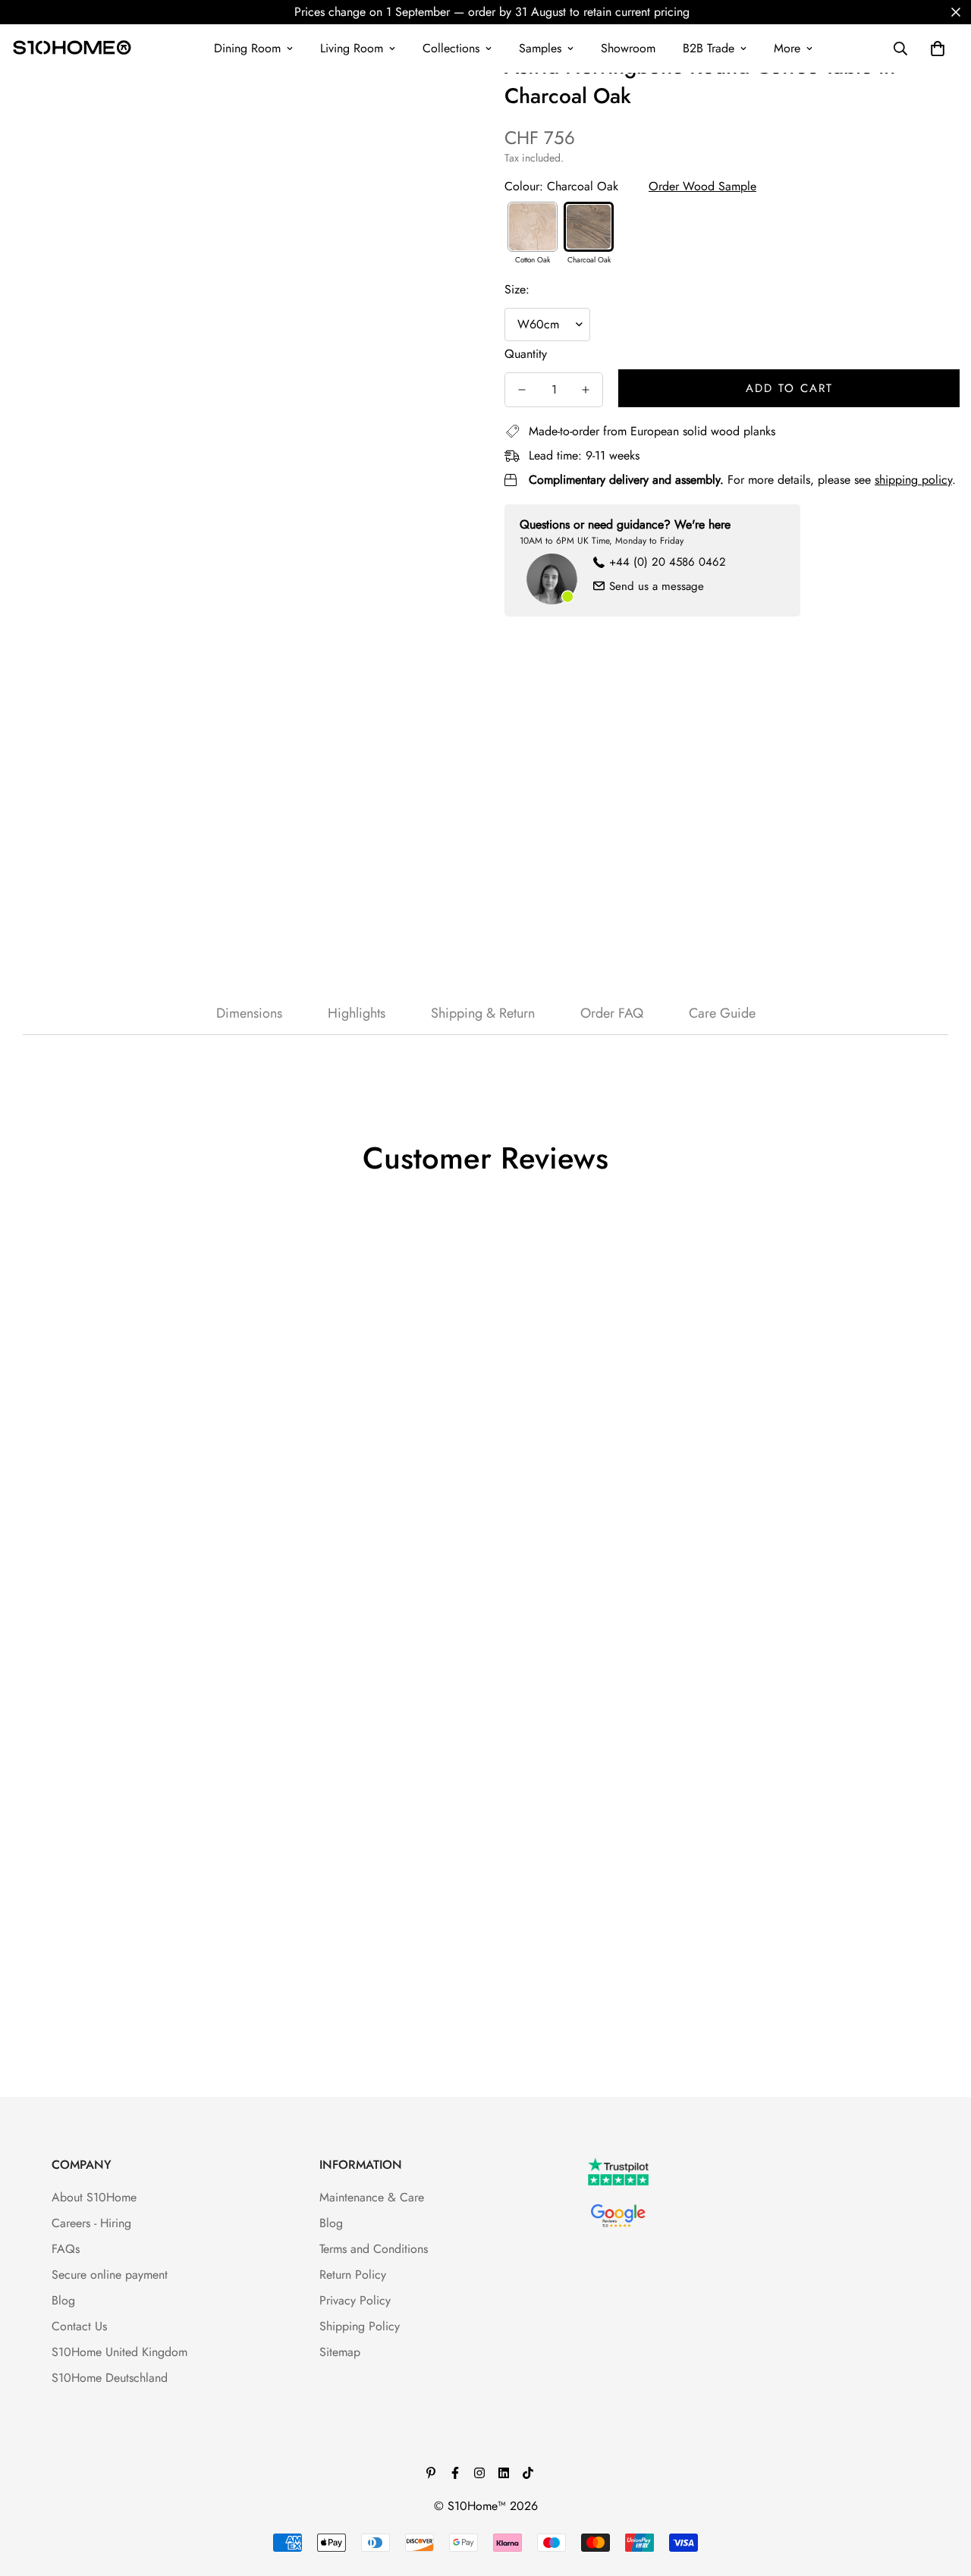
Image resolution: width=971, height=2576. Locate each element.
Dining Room (247, 48)
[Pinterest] (431, 2473)
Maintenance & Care (372, 2197)
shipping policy (913, 480)
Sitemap (340, 2352)
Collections (451, 48)
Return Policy (353, 2275)
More (787, 48)
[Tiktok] (528, 2473)
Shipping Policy (360, 2326)
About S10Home (94, 2197)
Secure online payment (110, 2275)
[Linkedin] (504, 2473)
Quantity (526, 354)
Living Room (352, 48)
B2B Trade (709, 48)
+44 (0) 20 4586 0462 (668, 562)
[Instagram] (479, 2473)
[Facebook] (455, 2473)
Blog (63, 2300)
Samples (540, 48)
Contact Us (79, 2326)
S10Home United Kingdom (119, 2352)
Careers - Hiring (91, 2223)
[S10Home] (72, 49)
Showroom (628, 48)
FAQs (66, 2249)
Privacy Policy (355, 2300)
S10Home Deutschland (110, 2378)
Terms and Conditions (374, 2249)
